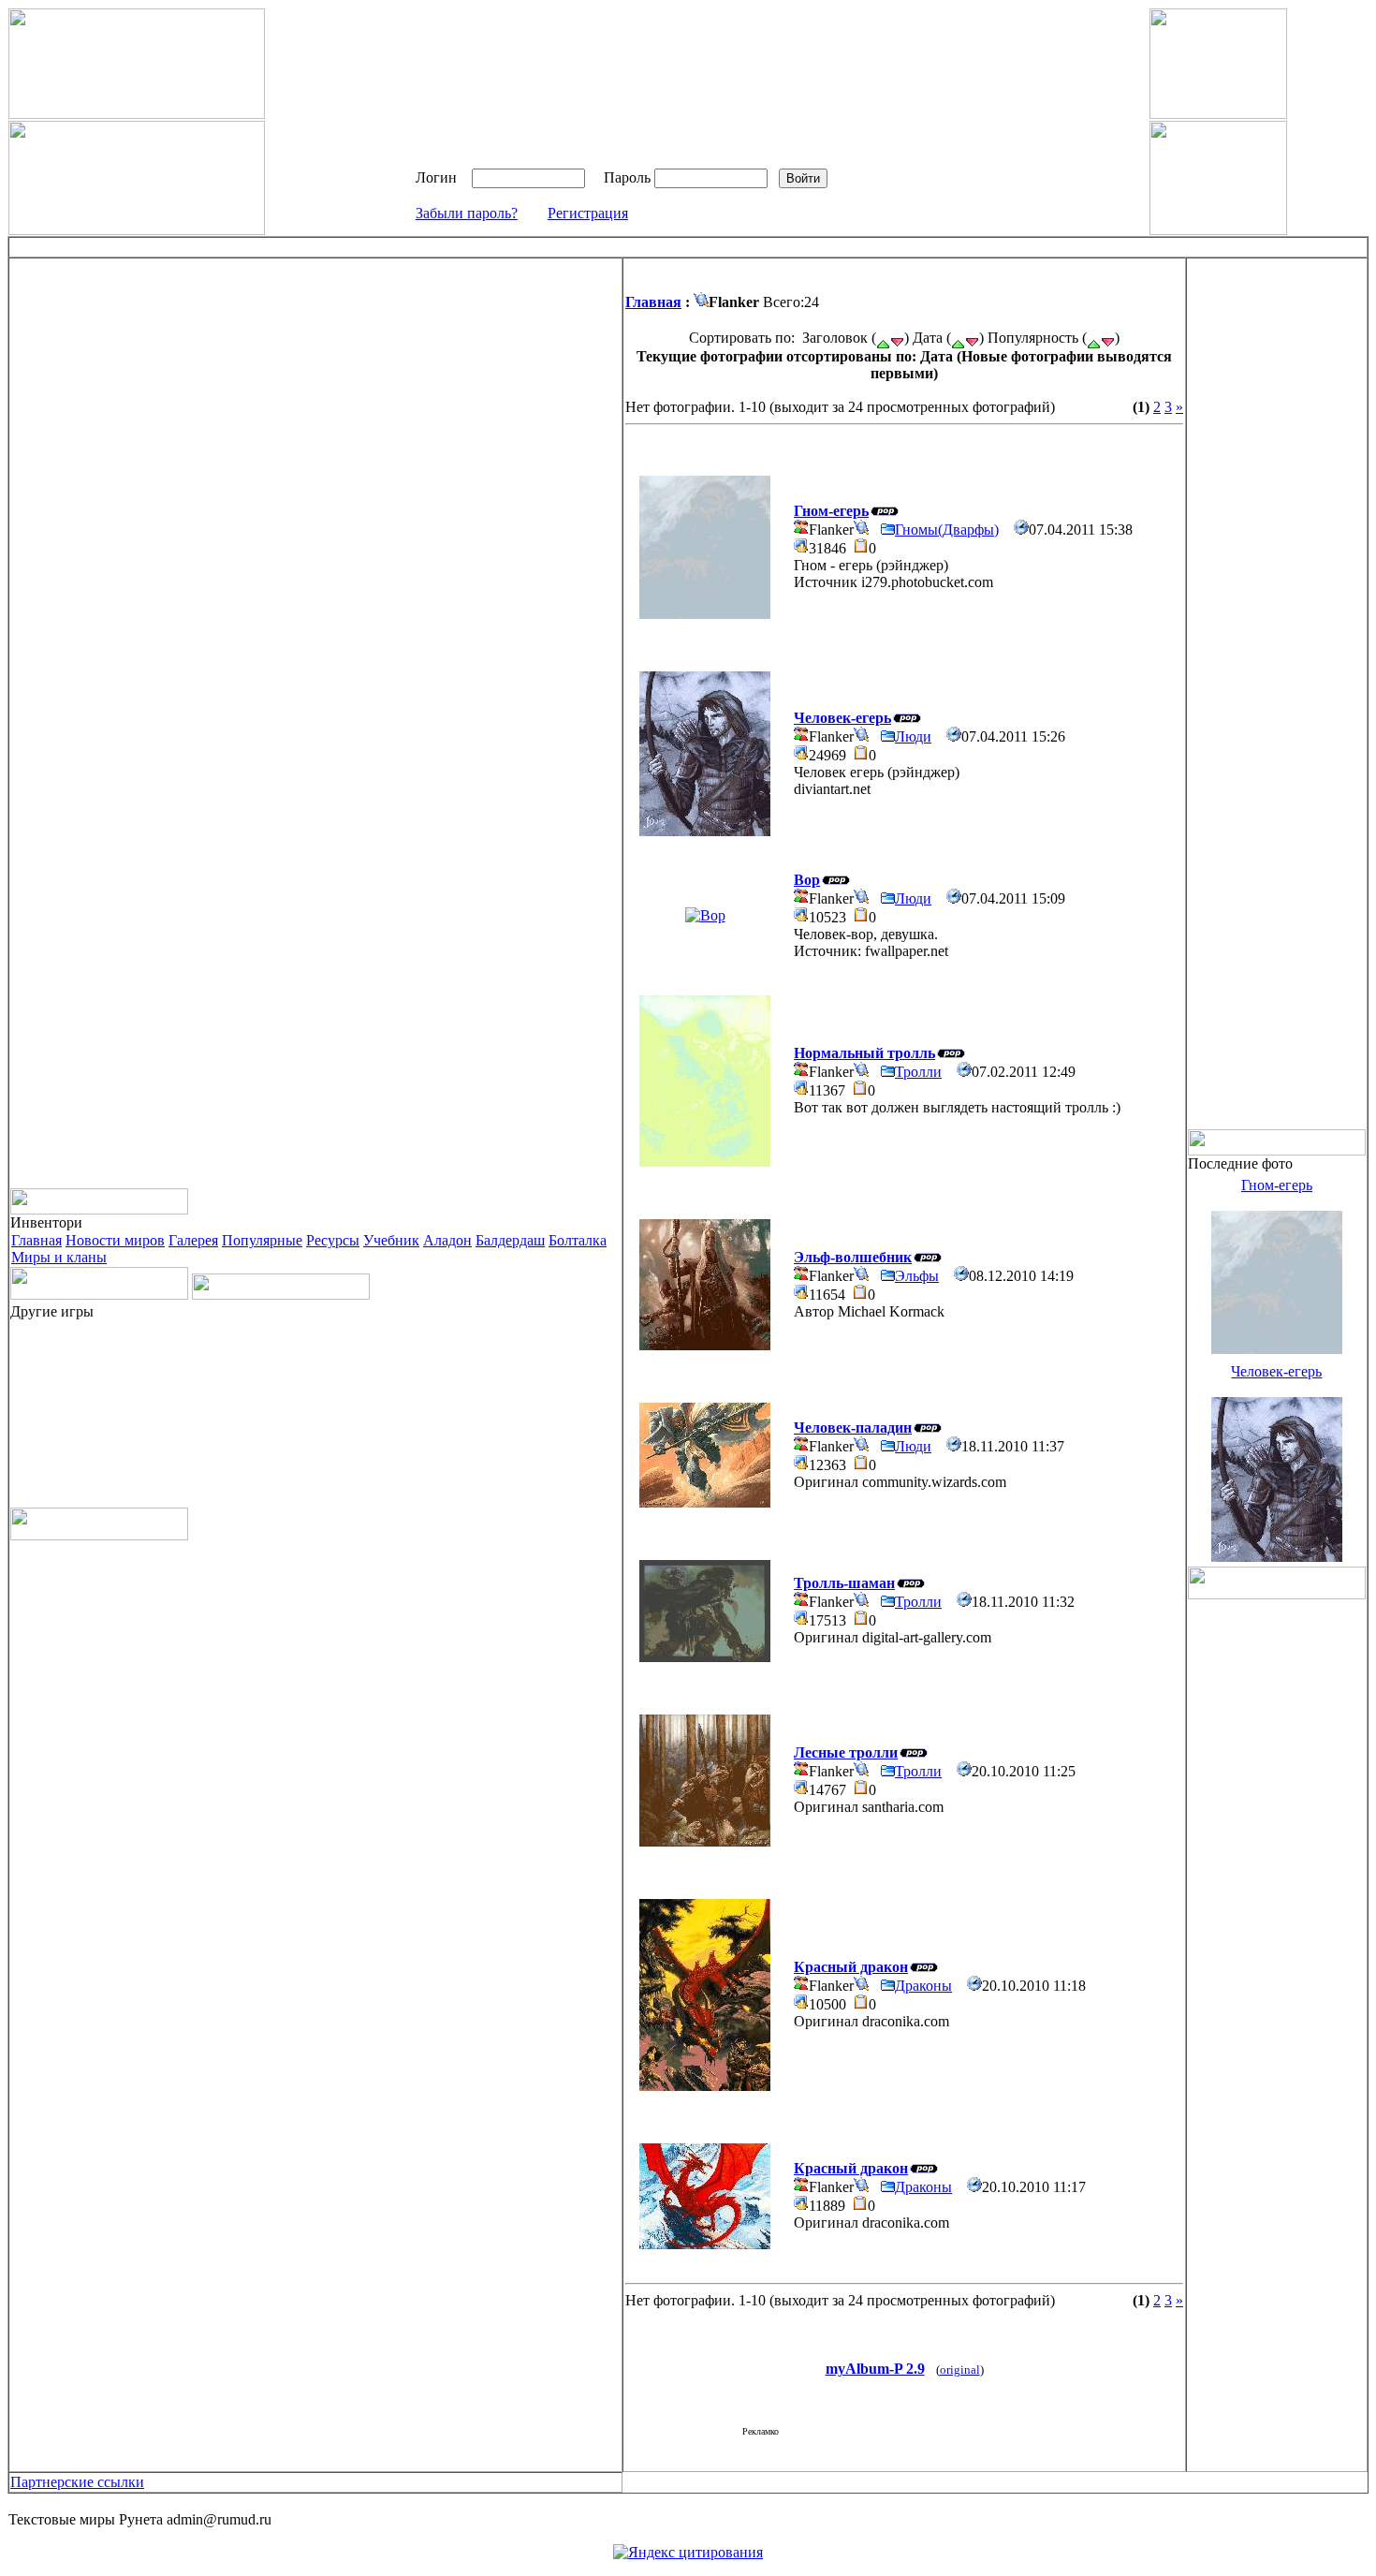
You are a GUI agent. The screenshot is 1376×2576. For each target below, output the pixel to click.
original (960, 2370)
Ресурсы (333, 1240)
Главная (37, 1240)
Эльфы (917, 1276)
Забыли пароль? (467, 213)
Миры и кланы (59, 1257)
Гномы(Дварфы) (947, 530)
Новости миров (115, 1240)
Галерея (193, 1240)
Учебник (391, 1240)
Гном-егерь (1277, 1185)
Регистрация (588, 213)
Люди (913, 736)
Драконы (923, 1986)
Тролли (918, 1072)
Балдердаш (510, 1240)
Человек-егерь (1276, 1371)
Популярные (262, 1240)
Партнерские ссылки (77, 2482)
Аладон (447, 1240)
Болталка (578, 1240)
